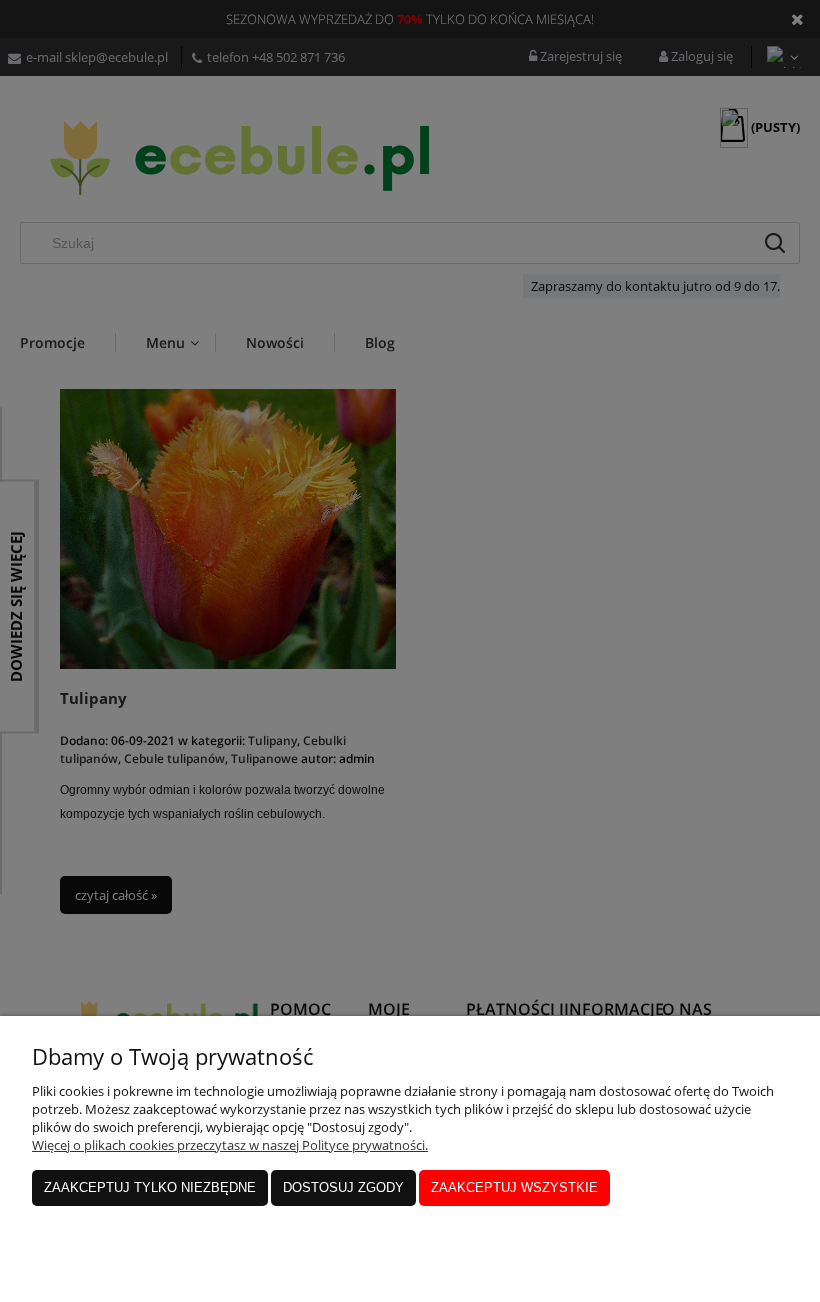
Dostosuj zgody (343, 1187)
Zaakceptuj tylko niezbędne (150, 1187)
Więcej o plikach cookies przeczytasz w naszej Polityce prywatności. (230, 1145)
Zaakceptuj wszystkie (514, 1187)
